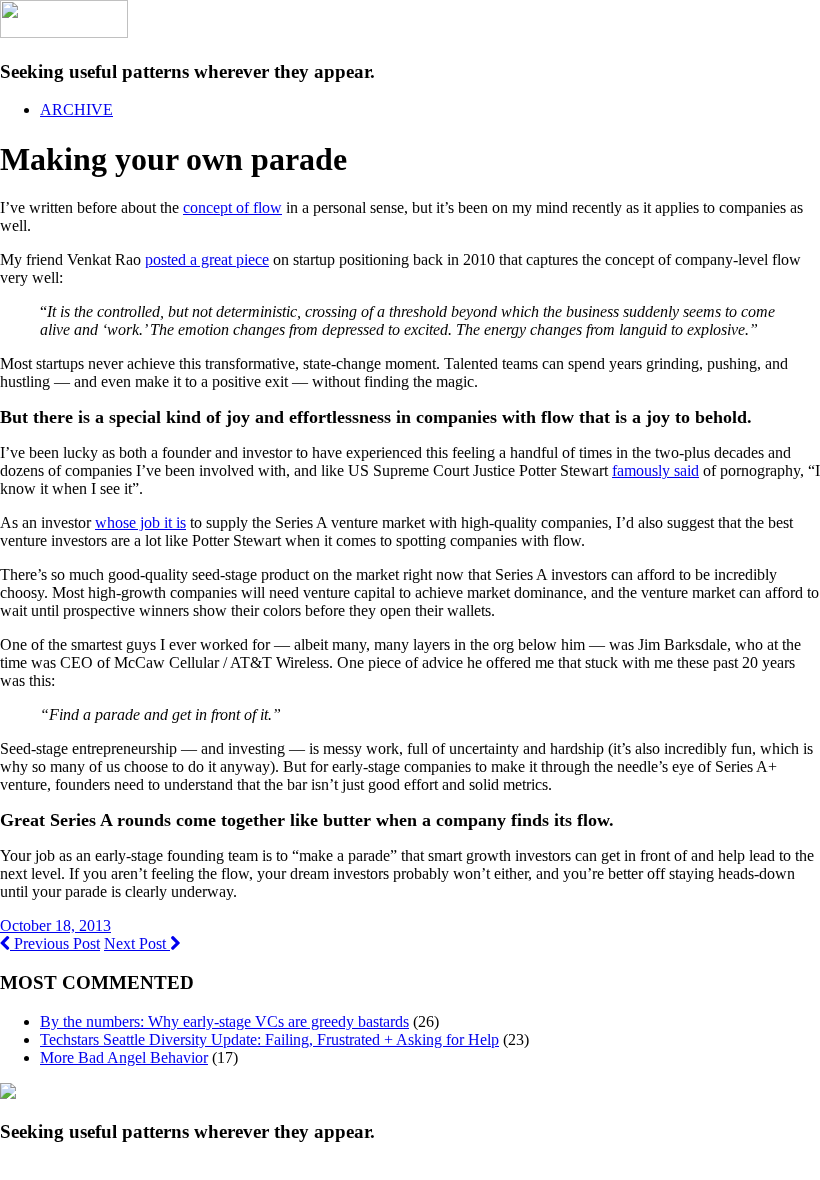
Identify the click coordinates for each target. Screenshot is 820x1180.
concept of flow (232, 207)
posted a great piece (207, 259)
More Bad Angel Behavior (124, 1057)
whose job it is (140, 522)
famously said (655, 470)
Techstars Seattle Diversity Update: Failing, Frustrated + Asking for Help (269, 1039)
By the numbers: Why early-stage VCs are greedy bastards (224, 1021)
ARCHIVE (76, 109)
